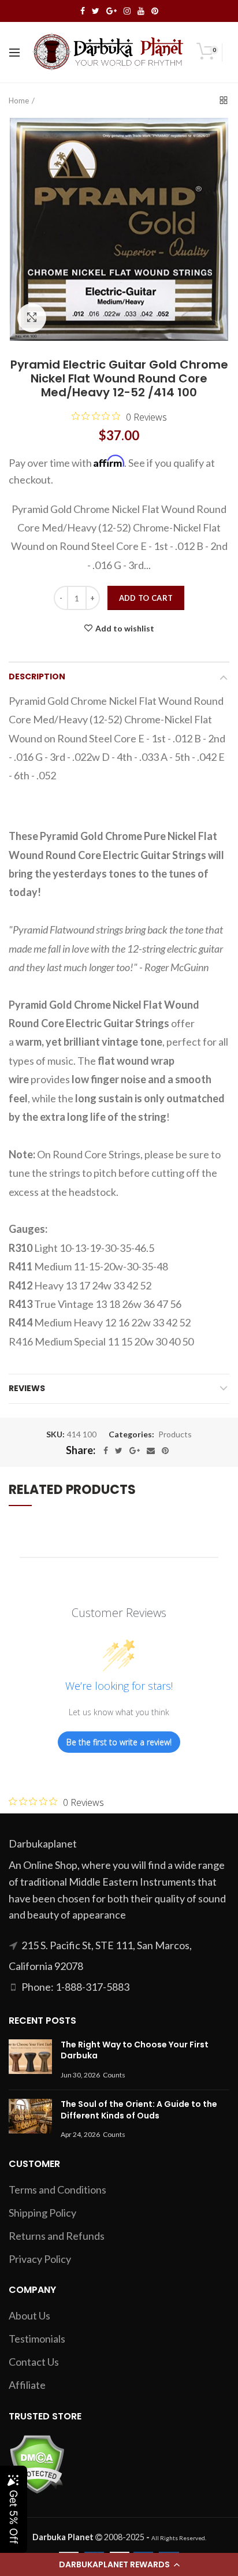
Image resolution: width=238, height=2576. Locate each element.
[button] (119, 2564)
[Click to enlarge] (32, 318)
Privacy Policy (40, 2259)
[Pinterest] (165, 1451)
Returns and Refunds (57, 2236)
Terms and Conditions (57, 2190)
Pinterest (155, 11)
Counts (114, 2075)
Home (19, 101)
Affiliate (27, 2385)
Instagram (127, 11)
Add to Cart (146, 598)
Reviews (27, 1388)
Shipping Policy (42, 2213)
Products (175, 1434)
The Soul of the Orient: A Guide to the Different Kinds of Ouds (139, 2110)
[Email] (151, 1451)
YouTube (141, 11)
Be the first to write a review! (119, 1742)
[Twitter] (119, 1451)
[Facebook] (106, 1451)
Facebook (83, 11)
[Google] (135, 1451)
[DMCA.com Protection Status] (37, 2463)
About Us (29, 2315)
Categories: (131, 1434)
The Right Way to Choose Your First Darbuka (135, 2050)
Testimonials (37, 2339)
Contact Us (34, 2362)
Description (37, 676)
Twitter (96, 11)
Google (111, 11)
